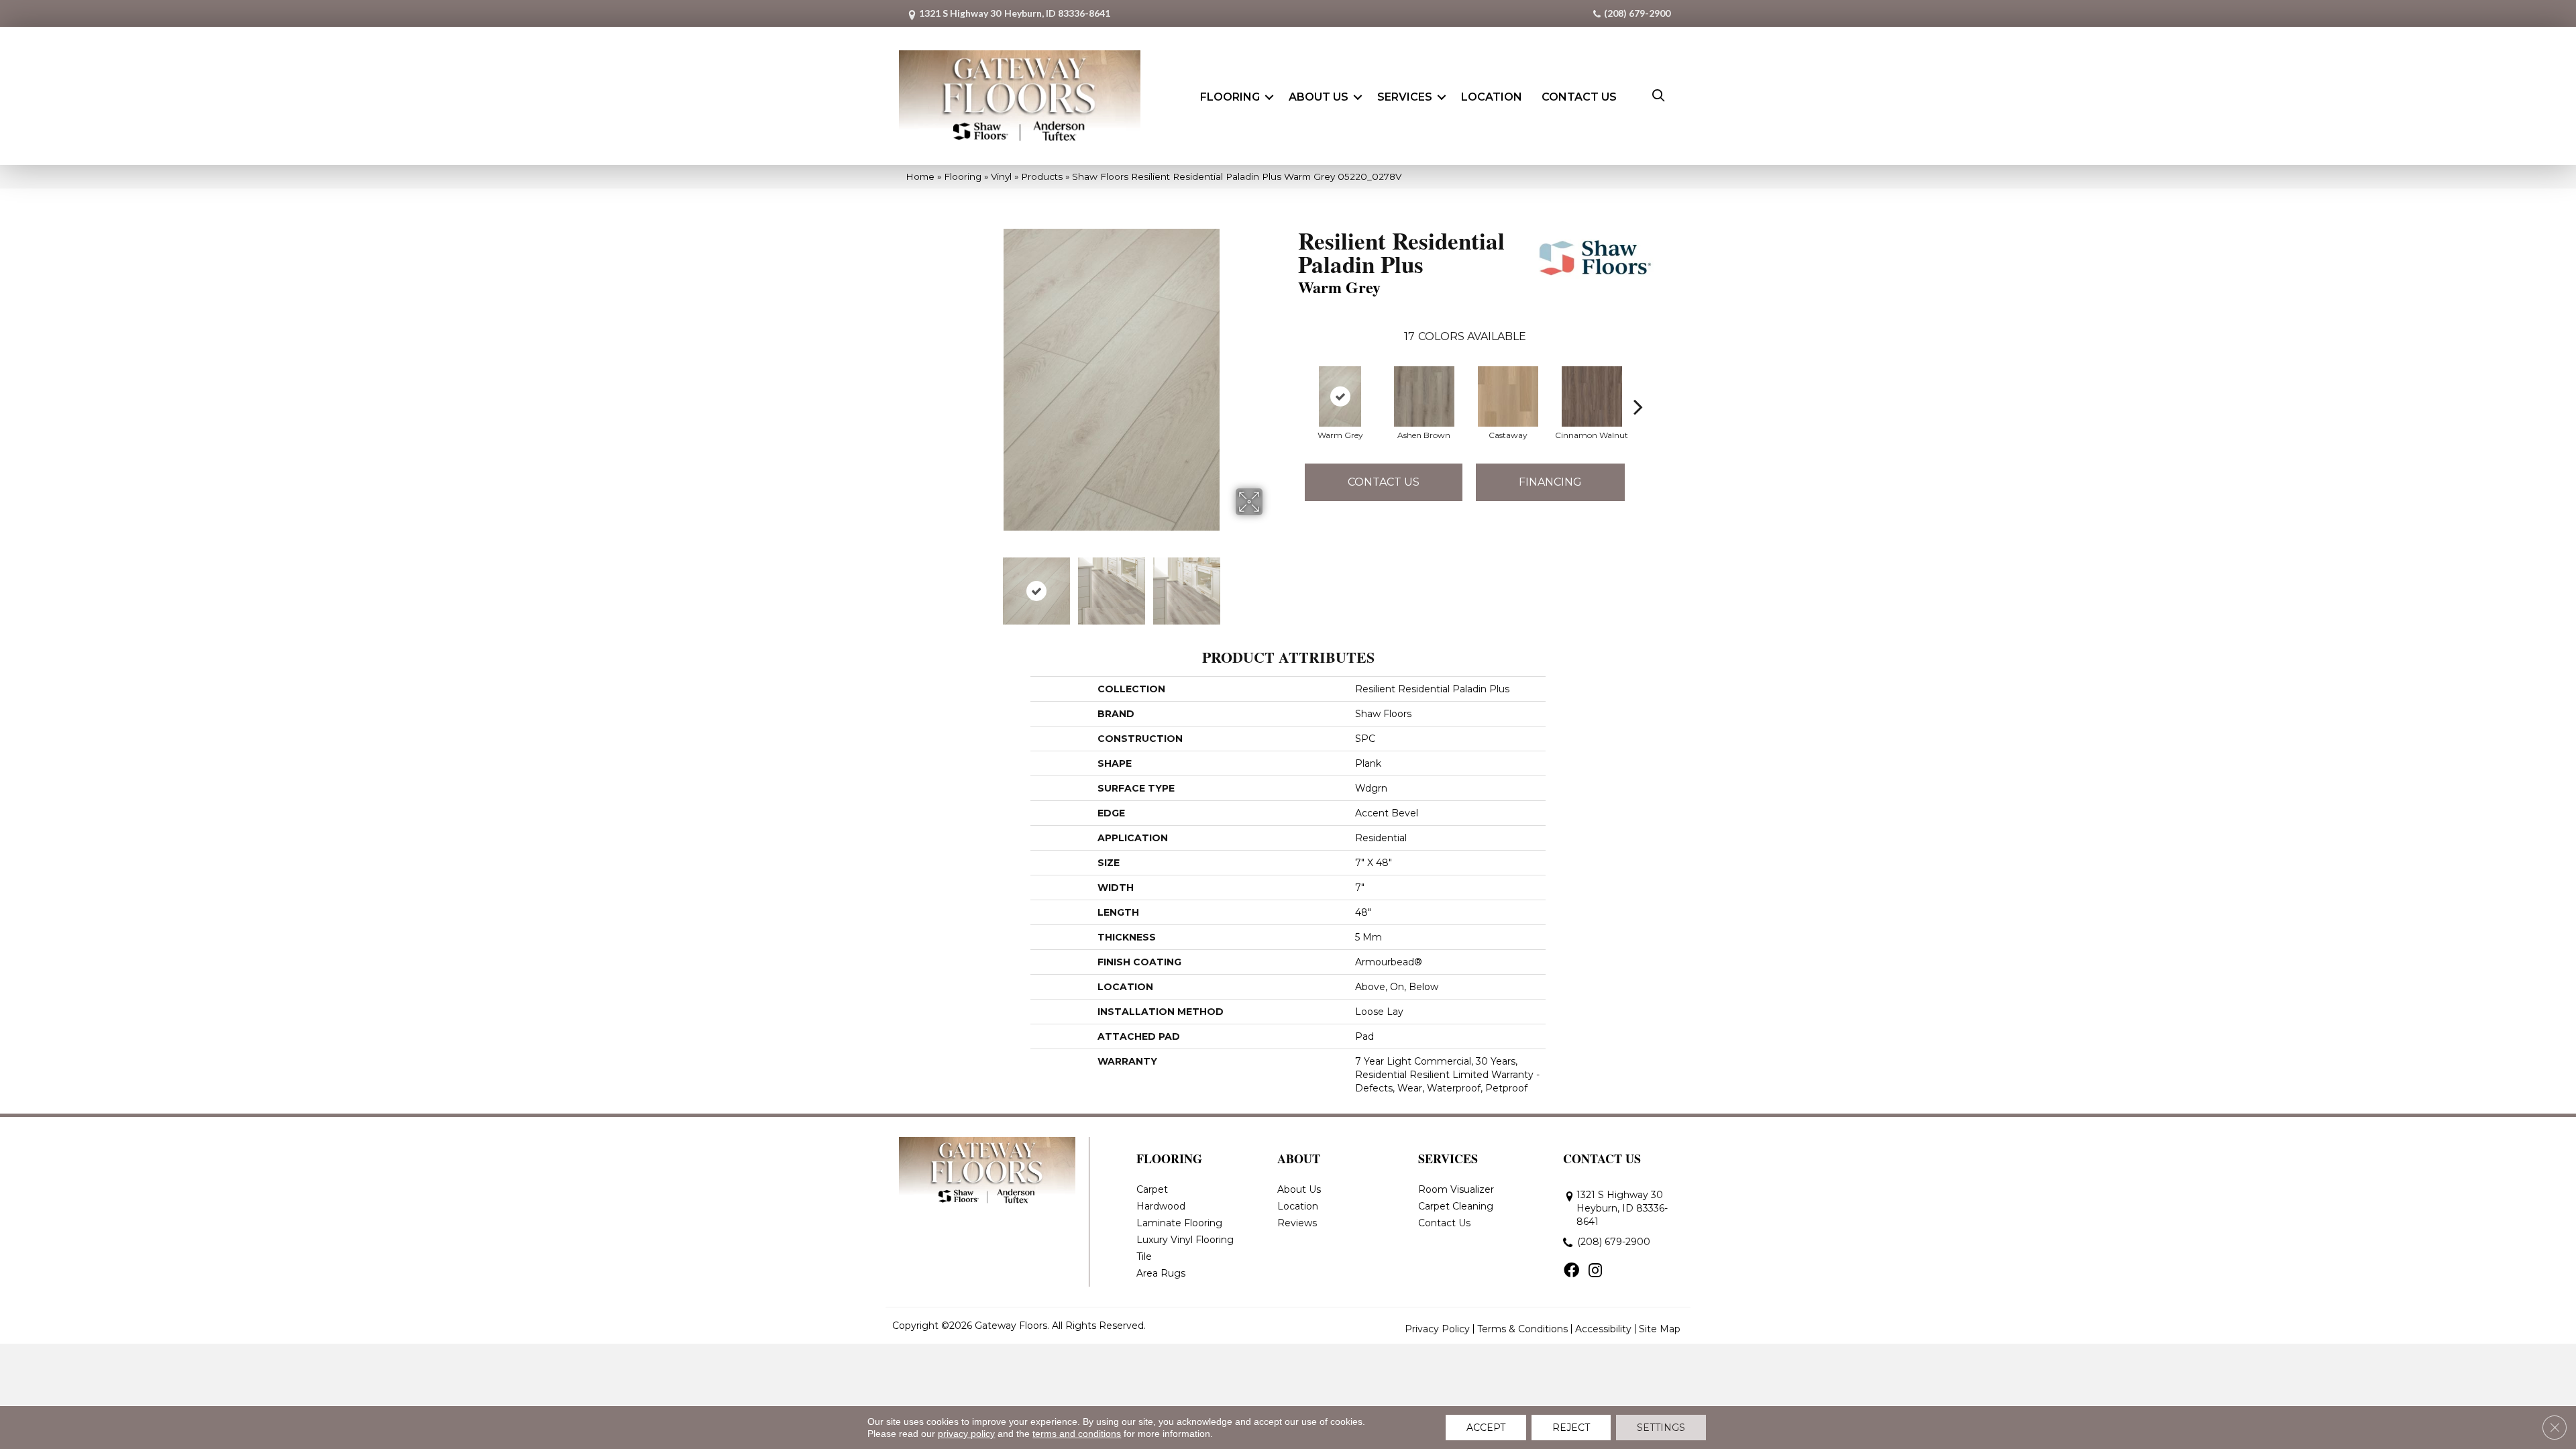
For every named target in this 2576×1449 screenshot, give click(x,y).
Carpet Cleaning (1456, 1206)
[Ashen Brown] (1424, 396)
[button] (1269, 97)
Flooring (1230, 97)
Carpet (1152, 1189)
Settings (1661, 1428)
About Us (1319, 97)
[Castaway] (1508, 396)
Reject (1571, 1428)
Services (1405, 97)
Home (920, 176)
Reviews (1297, 1223)
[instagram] (1595, 1271)
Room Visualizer (1456, 1189)
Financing (1550, 482)
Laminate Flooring (1179, 1223)
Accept (1486, 1428)
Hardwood (1161, 1206)
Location (1492, 97)
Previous (951, 584)
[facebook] (1571, 1271)
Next (1271, 584)
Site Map (1660, 1329)
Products (1042, 176)
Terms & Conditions (1522, 1329)
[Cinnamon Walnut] (1592, 396)
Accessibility (1603, 1329)
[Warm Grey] (1340, 396)
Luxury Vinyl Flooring (1185, 1240)
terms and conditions (1077, 1434)
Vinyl (1001, 176)
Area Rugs (1161, 1273)
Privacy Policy (1437, 1329)
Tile (1144, 1256)
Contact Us (1579, 97)
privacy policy (966, 1434)
